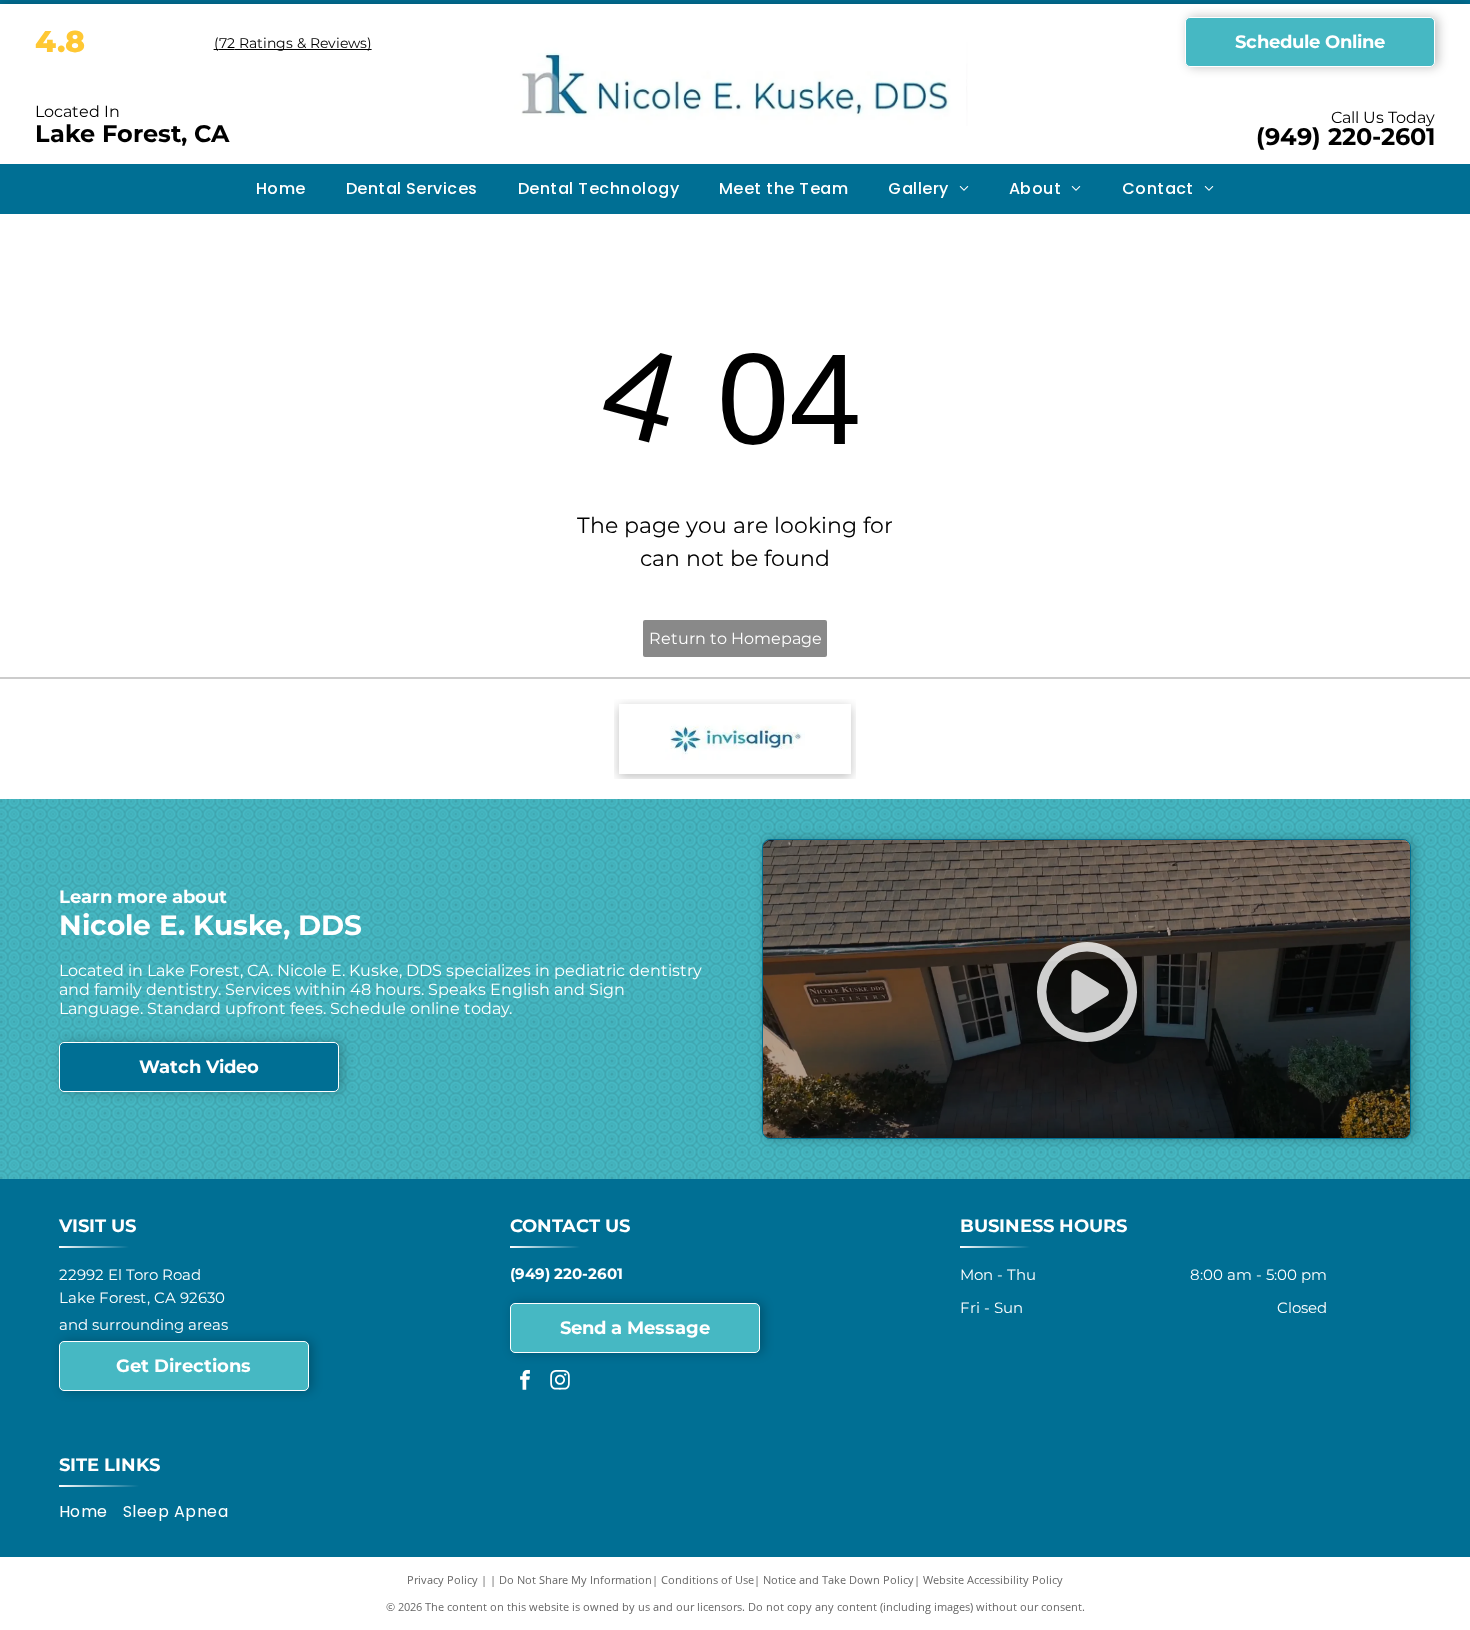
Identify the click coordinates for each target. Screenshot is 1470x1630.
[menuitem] (281, 189)
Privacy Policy (442, 1579)
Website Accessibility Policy (993, 1579)
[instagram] (560, 1382)
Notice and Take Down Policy (838, 1579)
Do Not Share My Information (575, 1579)
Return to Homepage (735, 638)
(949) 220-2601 (1345, 136)
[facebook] (525, 1382)
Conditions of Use (707, 1579)
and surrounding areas (143, 1324)
